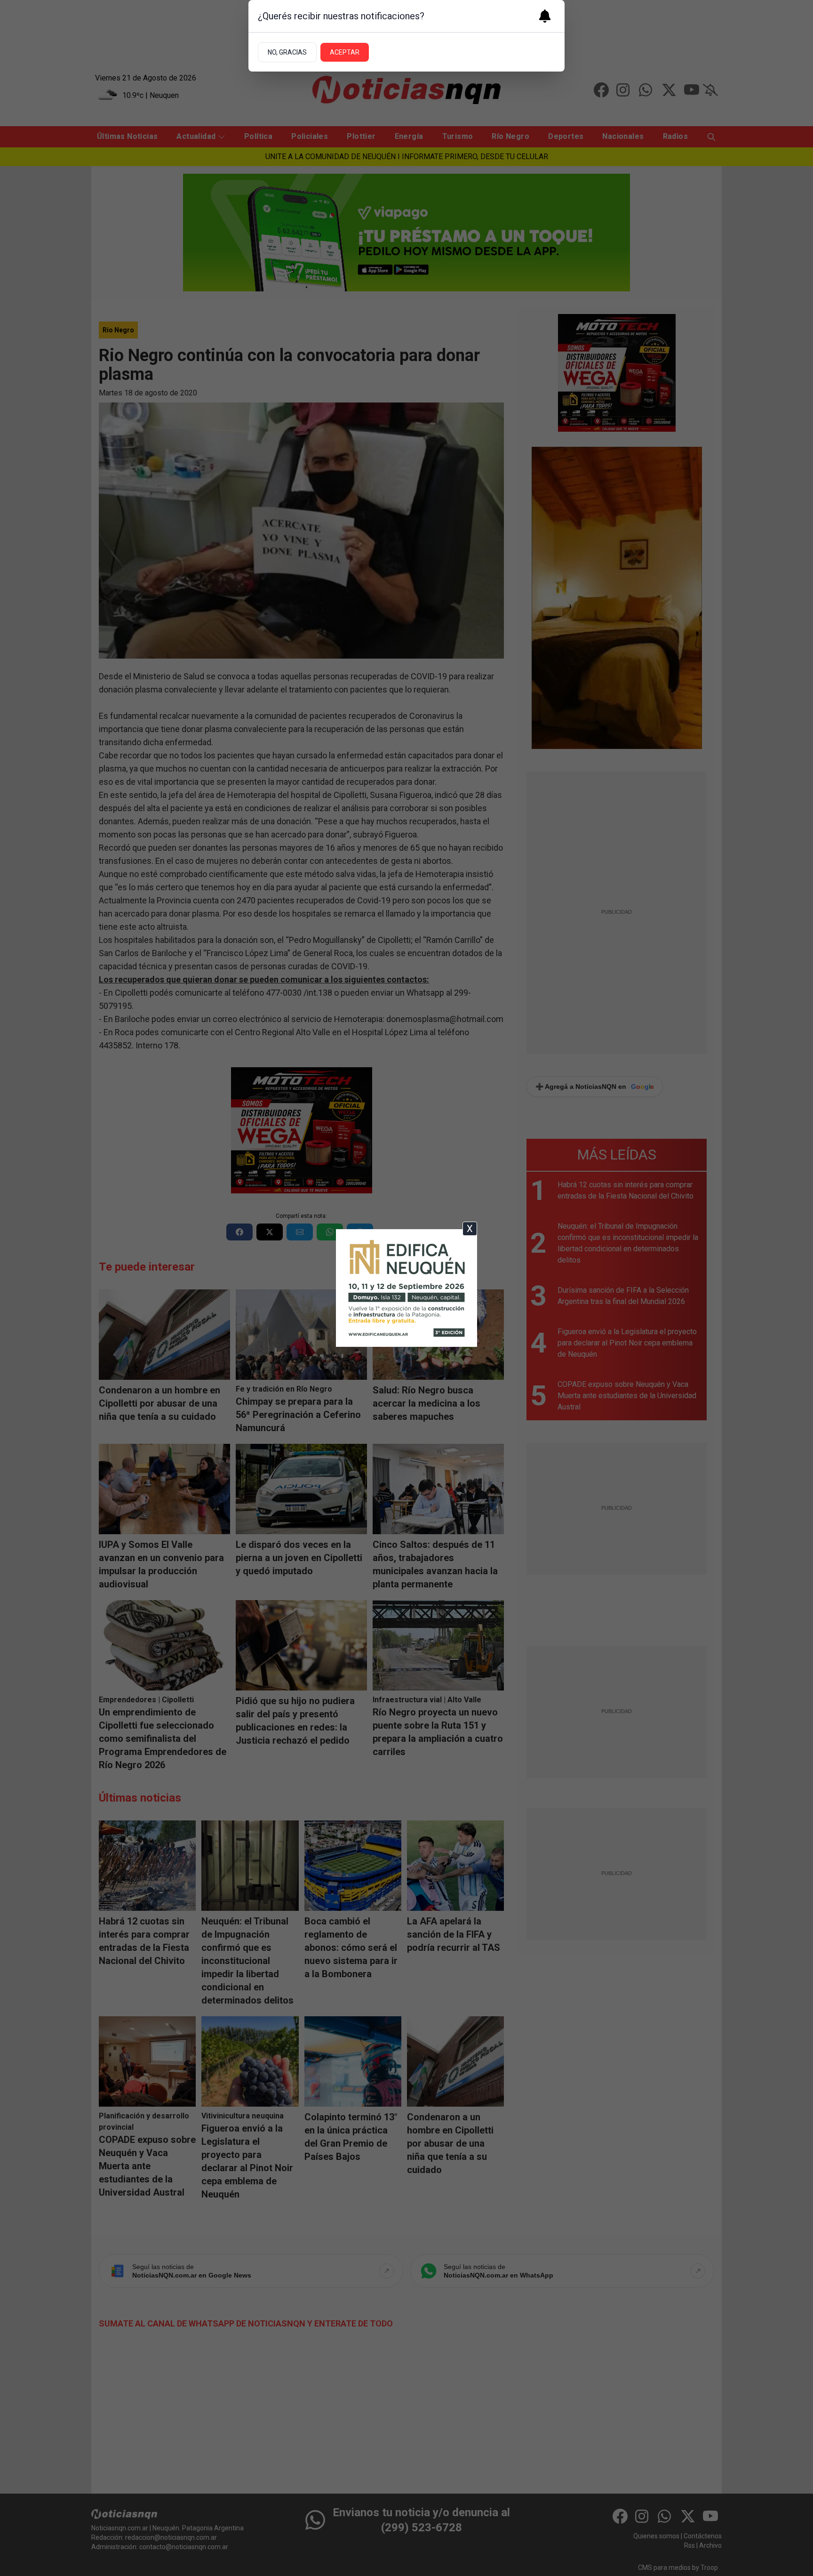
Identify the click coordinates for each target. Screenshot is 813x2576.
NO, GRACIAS (287, 52)
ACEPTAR (345, 52)
